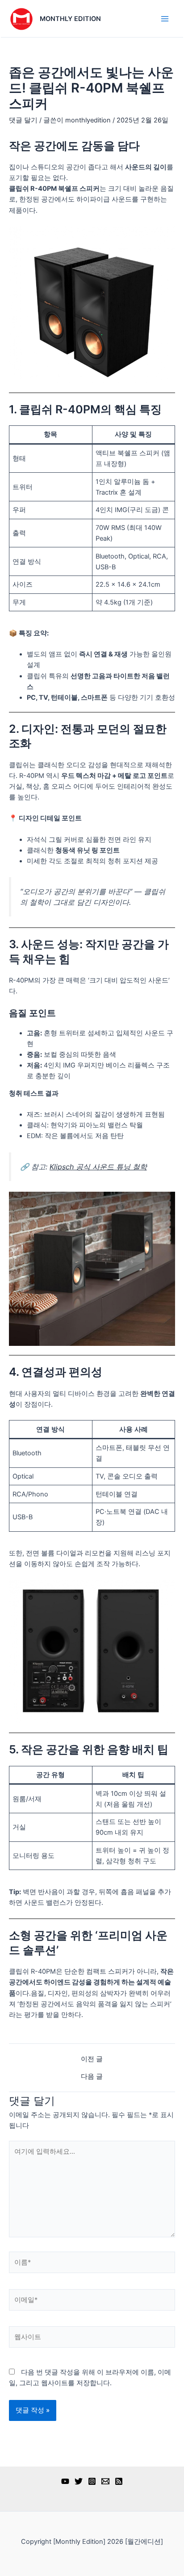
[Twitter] (79, 2481)
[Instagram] (92, 2481)
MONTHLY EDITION (70, 19)
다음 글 (92, 2077)
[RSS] (119, 2481)
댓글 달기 (23, 120)
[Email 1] (105, 2481)
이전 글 (92, 2059)
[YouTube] (65, 2481)
